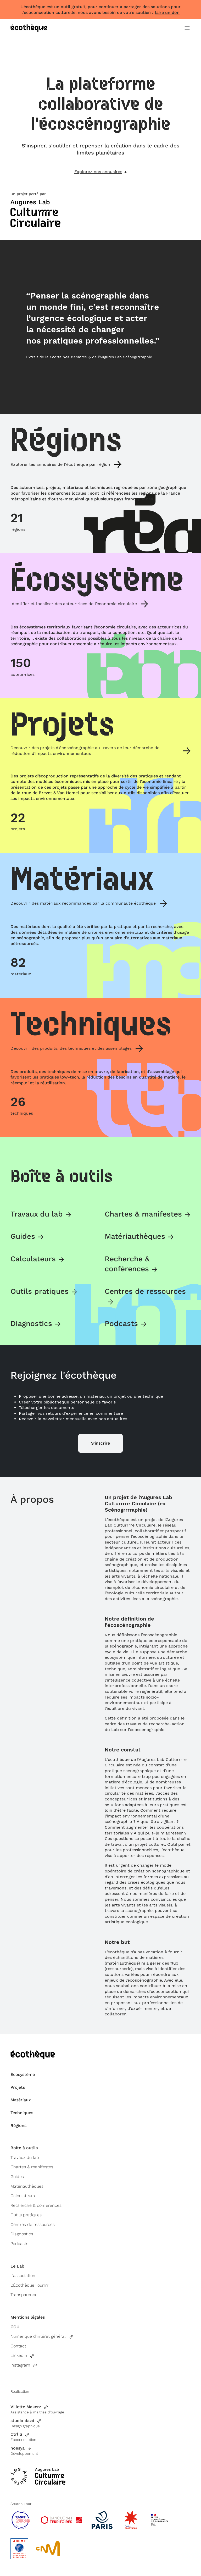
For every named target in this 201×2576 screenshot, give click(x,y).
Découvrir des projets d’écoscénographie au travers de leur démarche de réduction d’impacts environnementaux (85, 751)
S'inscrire (100, 1443)
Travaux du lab (37, 1214)
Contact (18, 2346)
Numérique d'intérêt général (38, 2336)
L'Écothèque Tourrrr (29, 2285)
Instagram (20, 2365)
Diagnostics (31, 1323)
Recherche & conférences (36, 2205)
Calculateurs (33, 1259)
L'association (23, 2276)
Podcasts (121, 1323)
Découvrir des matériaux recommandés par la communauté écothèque (83, 903)
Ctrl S (16, 2434)
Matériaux (21, 2100)
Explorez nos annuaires (98, 172)
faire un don (167, 12)
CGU (15, 2327)
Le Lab (17, 2266)
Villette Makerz (26, 2407)
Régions (18, 2126)
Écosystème (23, 2074)
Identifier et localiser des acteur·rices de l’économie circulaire (74, 604)
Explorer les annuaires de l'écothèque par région (60, 464)
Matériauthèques (135, 1236)
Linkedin (19, 2355)
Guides (23, 1236)
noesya (18, 2448)
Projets (18, 2087)
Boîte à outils (24, 2148)
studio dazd (22, 2421)
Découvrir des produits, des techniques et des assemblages (71, 1048)
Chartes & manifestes (143, 1214)
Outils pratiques (40, 1291)
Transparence (24, 2295)
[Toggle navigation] (187, 28)
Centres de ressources (33, 2224)
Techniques (22, 2113)
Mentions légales (28, 2317)
